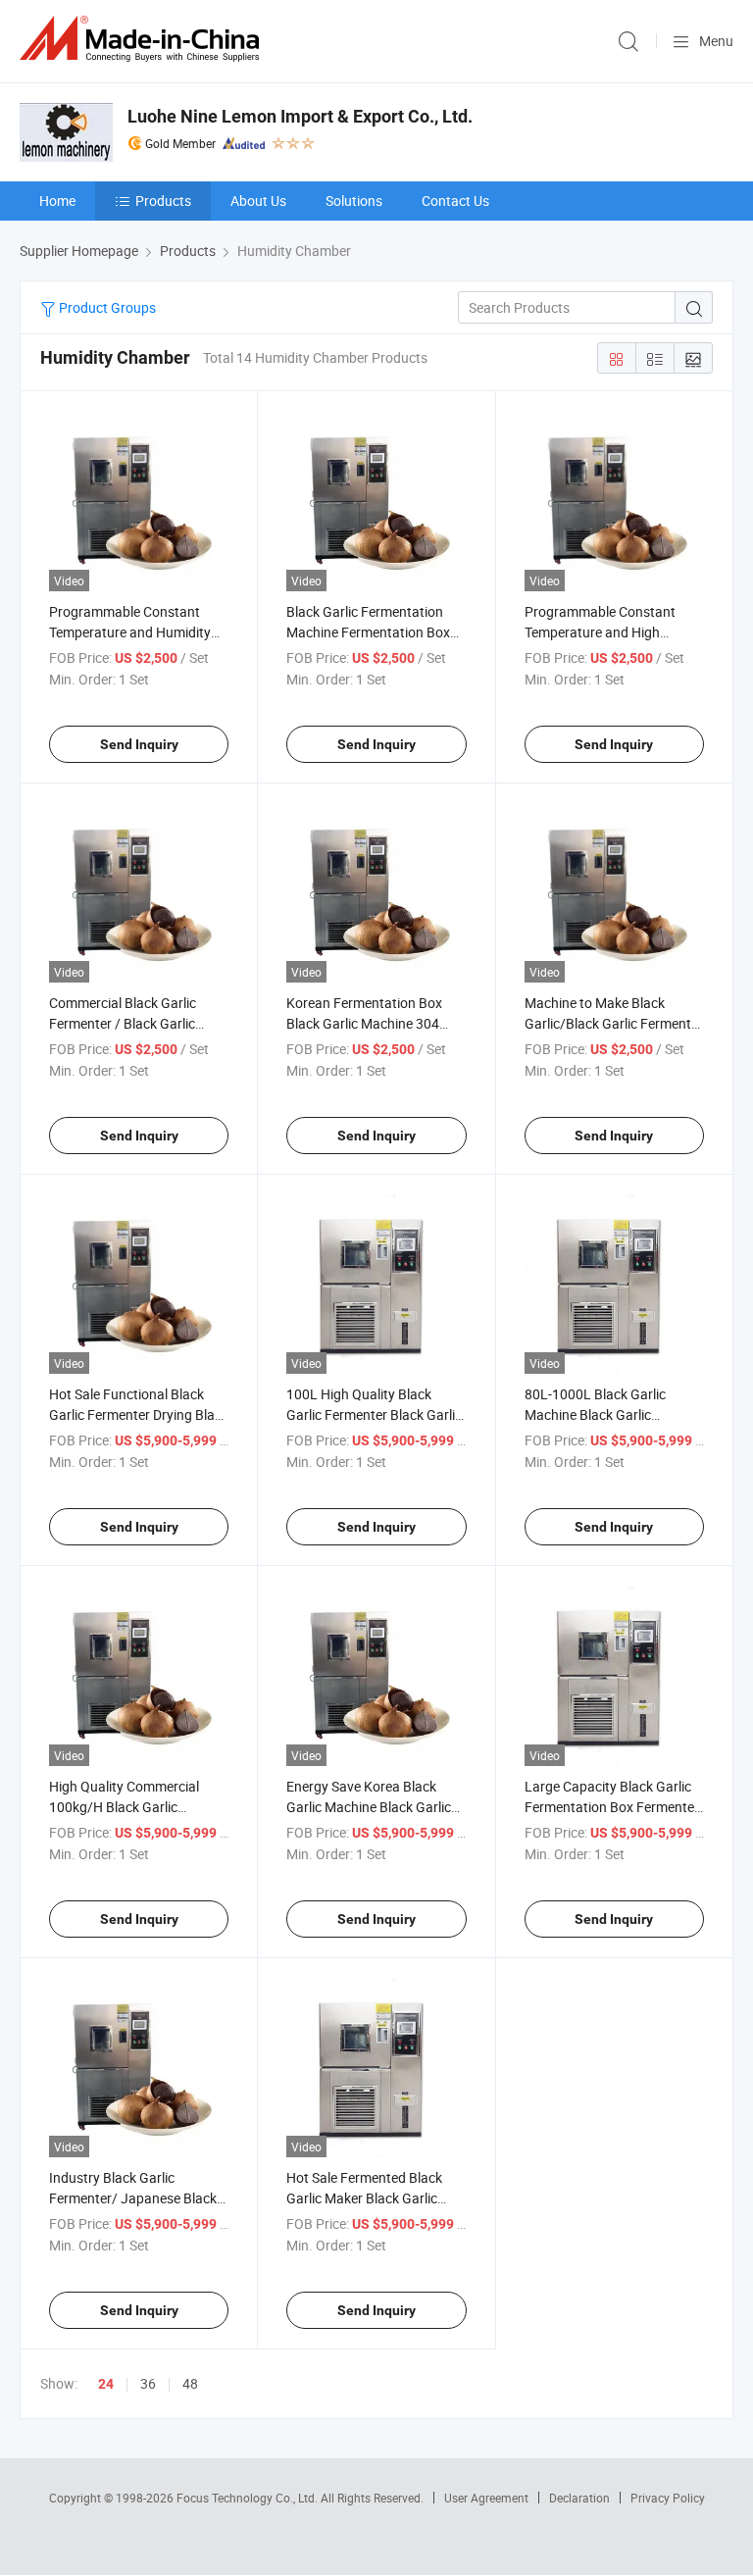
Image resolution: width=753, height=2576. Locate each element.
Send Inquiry (139, 744)
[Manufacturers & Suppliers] (143, 39)
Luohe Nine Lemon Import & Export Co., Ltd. (300, 116)
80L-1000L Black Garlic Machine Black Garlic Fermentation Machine (595, 1414)
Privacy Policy (668, 2498)
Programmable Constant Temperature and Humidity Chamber (130, 632)
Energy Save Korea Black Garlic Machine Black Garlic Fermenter (369, 1807)
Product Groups (106, 307)
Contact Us (455, 201)
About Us (258, 201)
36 (148, 2383)
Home (57, 201)
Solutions (354, 201)
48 (190, 2383)
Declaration (579, 2498)
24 (106, 2384)
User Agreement (486, 2498)
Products (163, 201)
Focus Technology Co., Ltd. (249, 2498)
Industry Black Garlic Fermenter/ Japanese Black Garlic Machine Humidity (133, 2198)
